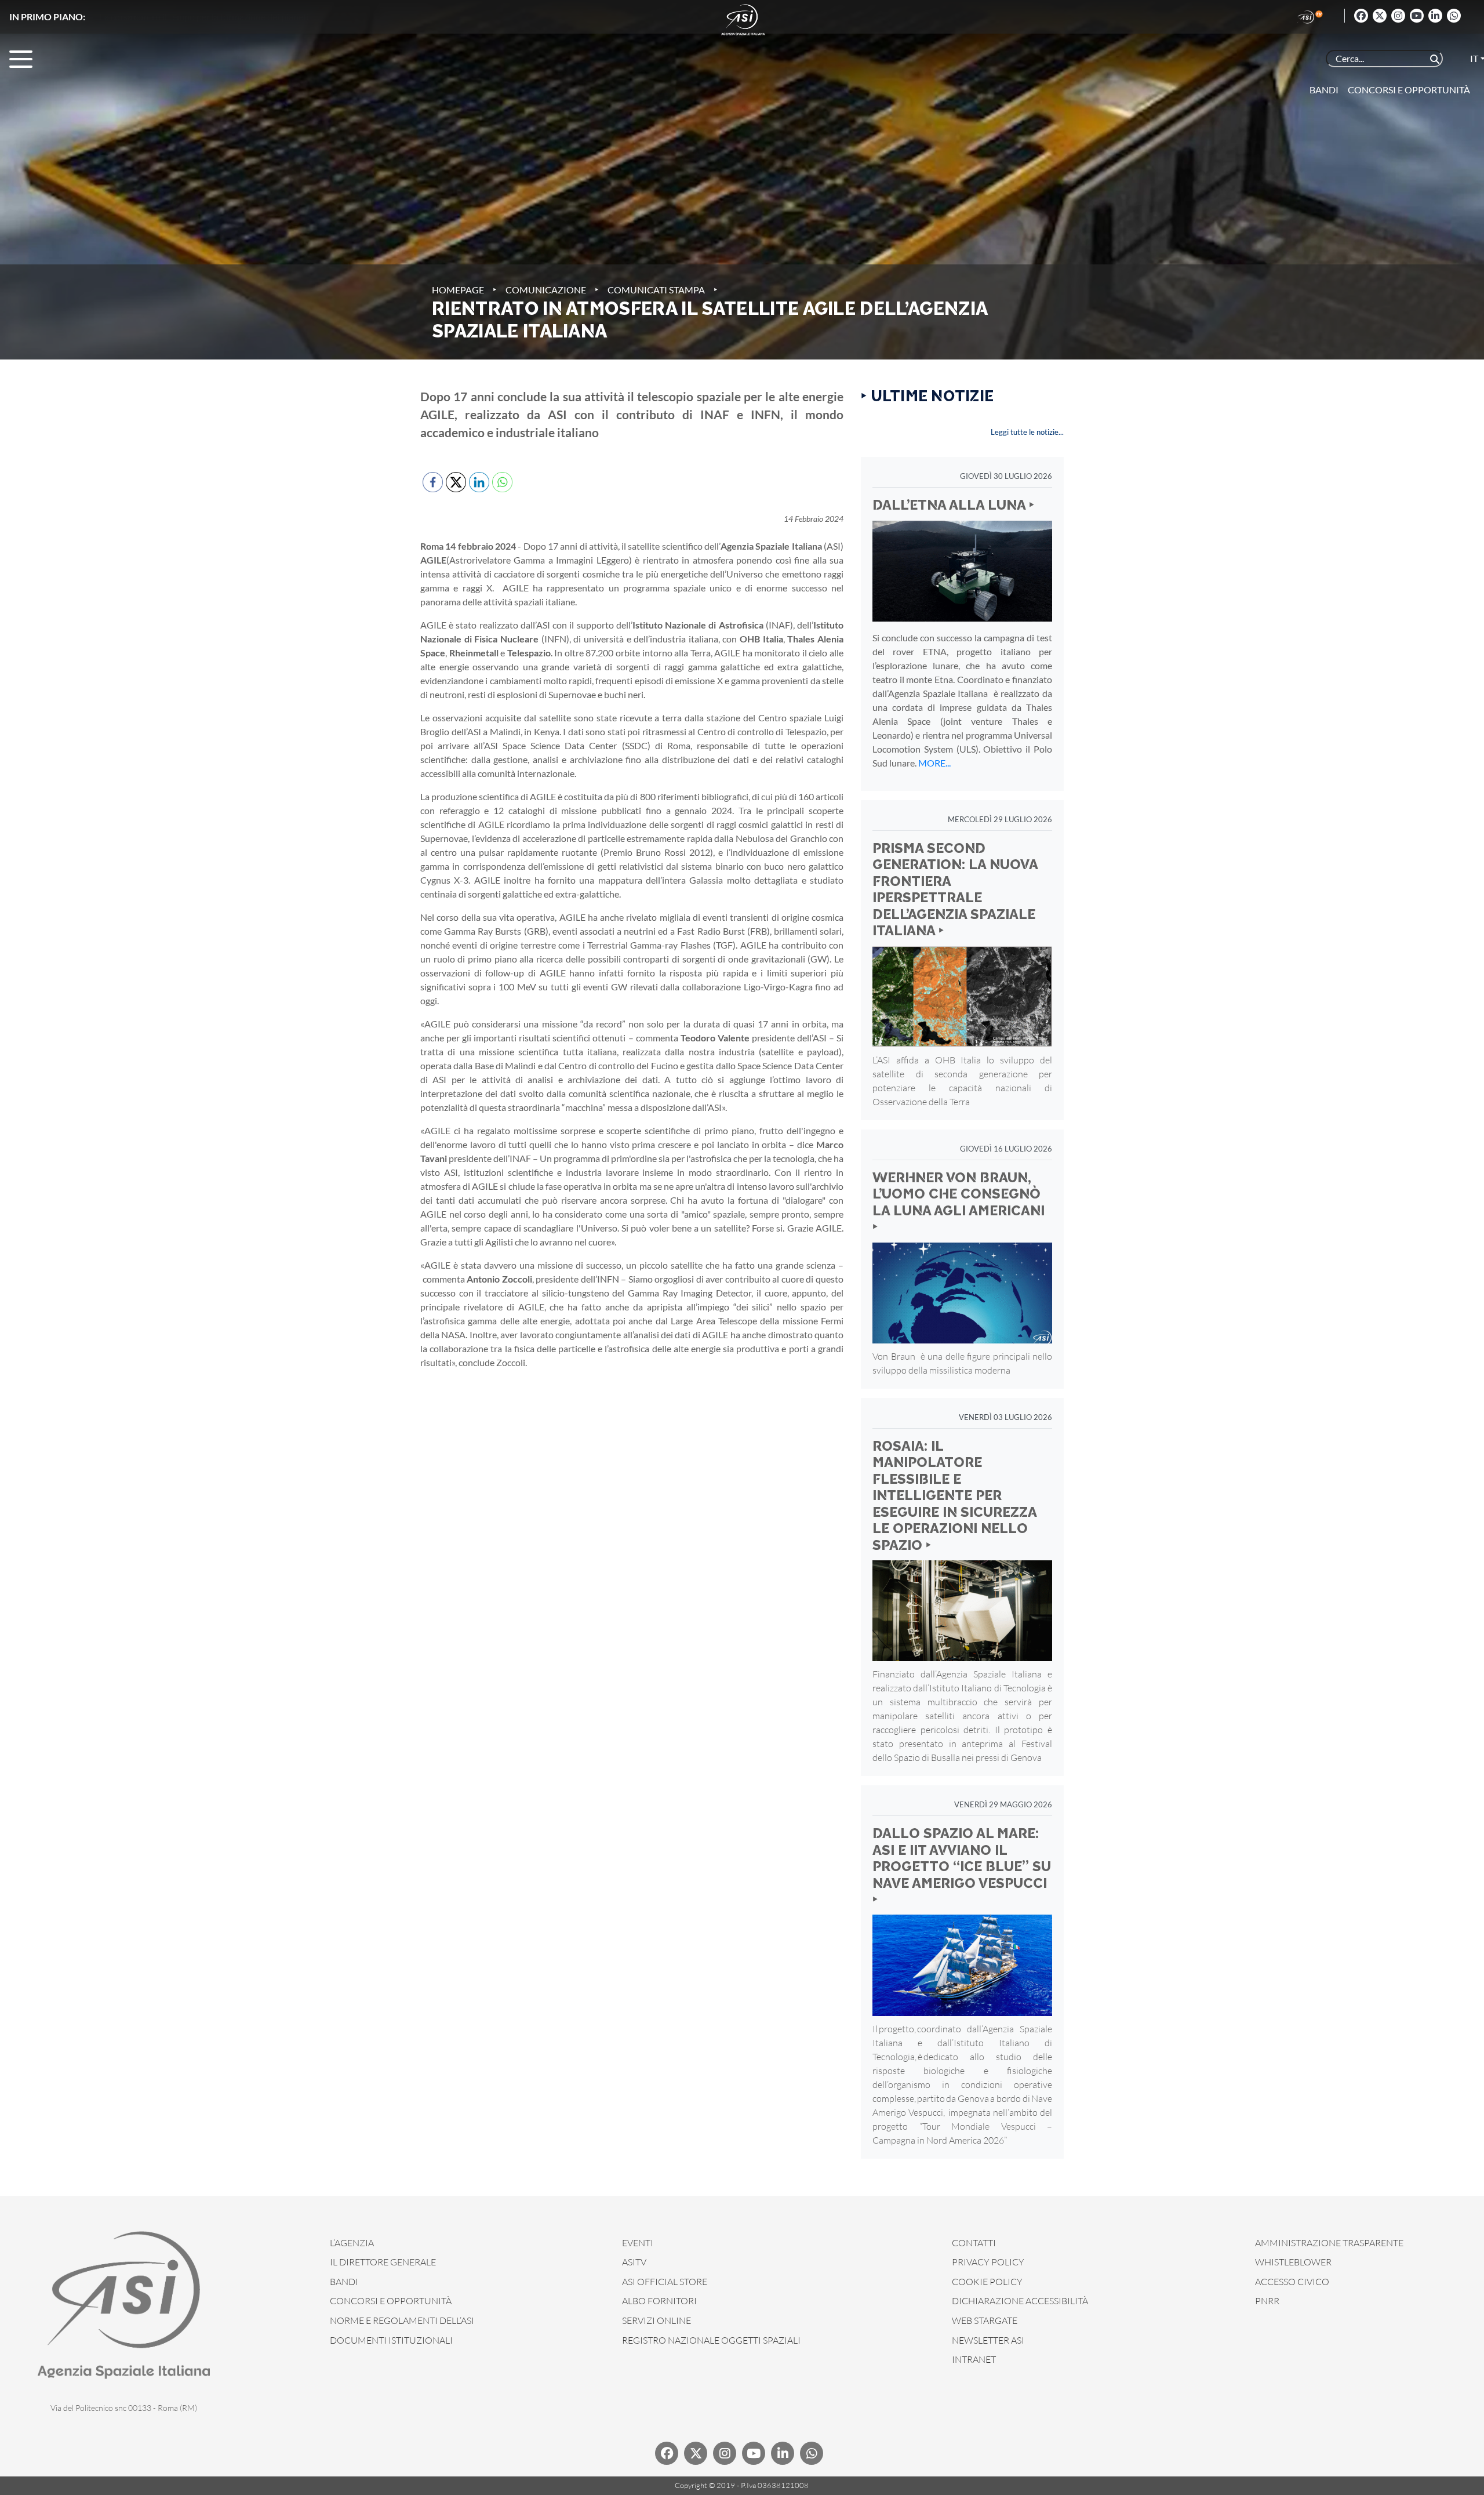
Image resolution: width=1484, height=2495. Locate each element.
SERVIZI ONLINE (656, 2320)
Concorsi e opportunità (1409, 90)
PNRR (1267, 2301)
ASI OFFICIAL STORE (665, 2282)
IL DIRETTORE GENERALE (383, 2262)
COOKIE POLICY (987, 2282)
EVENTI (638, 2243)
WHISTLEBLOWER (1293, 2262)
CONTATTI (974, 2243)
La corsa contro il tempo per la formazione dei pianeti (204, 17)
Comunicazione (546, 290)
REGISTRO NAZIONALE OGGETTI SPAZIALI (711, 2340)
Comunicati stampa (656, 290)
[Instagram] (1398, 16)
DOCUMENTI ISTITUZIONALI (391, 2340)
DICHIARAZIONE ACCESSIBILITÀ (1020, 2301)
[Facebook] (1361, 16)
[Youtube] (1417, 16)
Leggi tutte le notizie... (1027, 432)
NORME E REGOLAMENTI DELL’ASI (402, 2320)
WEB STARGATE (985, 2320)
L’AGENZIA (352, 2243)
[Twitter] (1380, 16)
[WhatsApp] (1454, 16)
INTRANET (974, 2359)
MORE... (934, 763)
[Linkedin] (1435, 16)
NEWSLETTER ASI (988, 2340)
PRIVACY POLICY (988, 2262)
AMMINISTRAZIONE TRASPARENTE (1329, 2243)
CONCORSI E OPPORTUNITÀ (391, 2301)
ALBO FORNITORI (659, 2301)
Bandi (1324, 90)
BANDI (344, 2282)
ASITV (634, 2262)
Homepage (458, 290)
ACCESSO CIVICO (1292, 2282)
